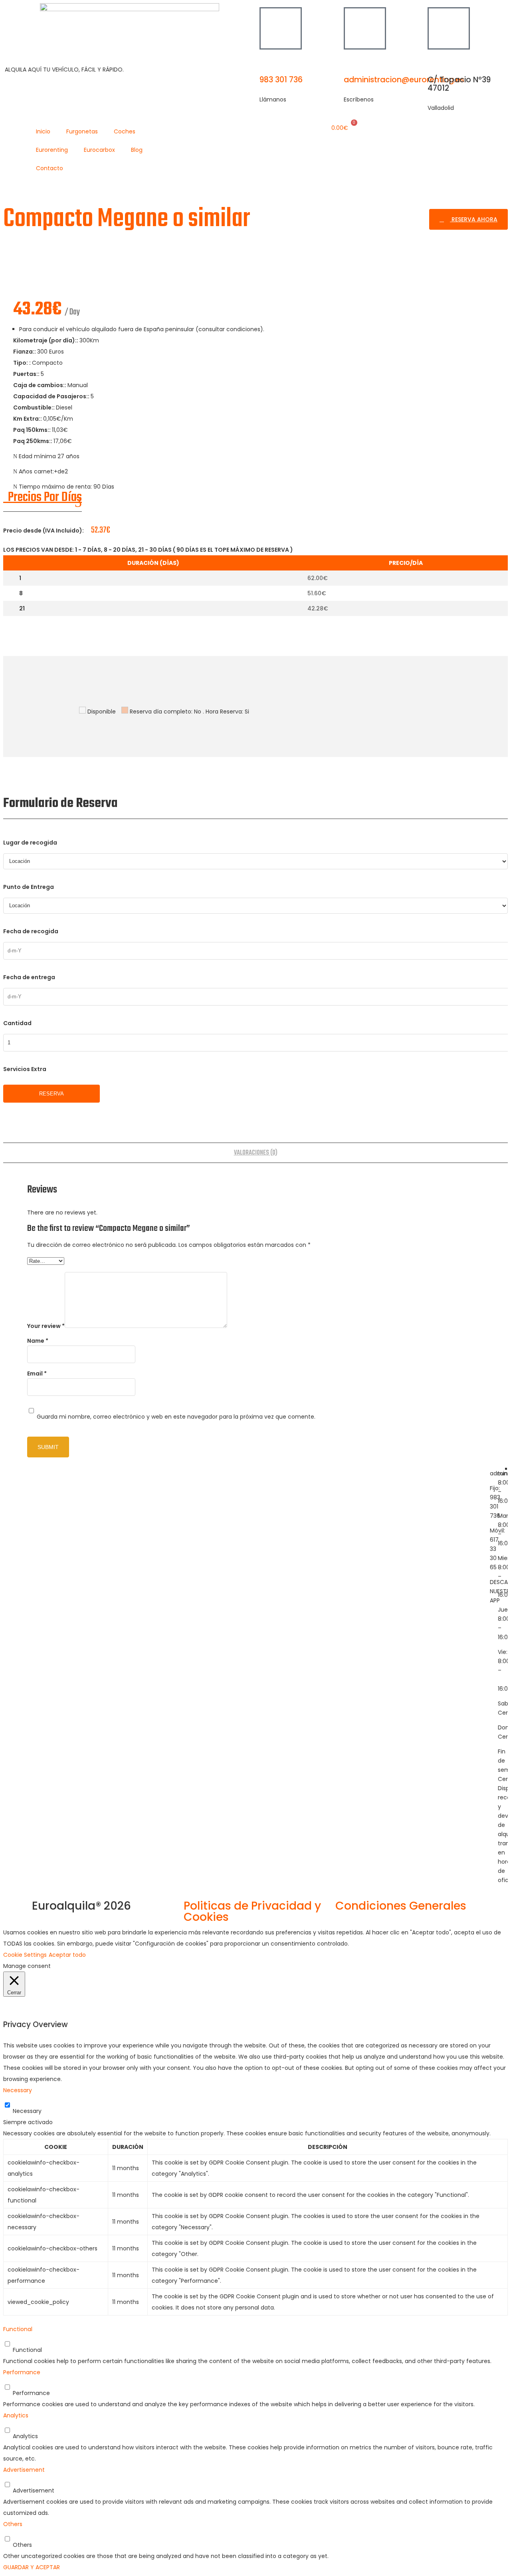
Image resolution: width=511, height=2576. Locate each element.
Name (38, 1341)
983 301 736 (281, 80)
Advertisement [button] (24, 2470)
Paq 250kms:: (33, 441)
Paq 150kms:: (33, 430)
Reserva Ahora (474, 219)
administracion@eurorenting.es (404, 80)
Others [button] (13, 2524)
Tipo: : (23, 363)
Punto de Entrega (29, 887)
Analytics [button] (16, 2415)
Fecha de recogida (31, 931)
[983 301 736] (281, 28)
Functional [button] (18, 2329)
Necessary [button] (18, 2090)
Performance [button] (22, 2372)
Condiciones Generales (401, 1906)
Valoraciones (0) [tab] (256, 1153)
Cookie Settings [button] (25, 1955)
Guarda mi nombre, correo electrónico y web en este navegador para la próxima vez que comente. (176, 1417)
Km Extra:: (28, 419)
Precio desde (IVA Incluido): (44, 531)
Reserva (51, 1094)
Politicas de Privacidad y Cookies (252, 1911)
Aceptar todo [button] (67, 1955)
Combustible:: (35, 407)
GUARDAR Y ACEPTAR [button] (32, 2567)
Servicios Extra (25, 1069)
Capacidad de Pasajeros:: (52, 396)
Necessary (27, 2111)
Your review (46, 1326)
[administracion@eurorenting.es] (365, 28)
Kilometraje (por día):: (46, 340)
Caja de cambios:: (40, 385)
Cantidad (17, 1023)
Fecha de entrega (29, 977)
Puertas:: (27, 374)
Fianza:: (25, 352)
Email (37, 1373)
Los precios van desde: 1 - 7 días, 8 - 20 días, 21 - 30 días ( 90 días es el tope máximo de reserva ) (148, 550)
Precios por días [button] (43, 498)
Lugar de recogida (30, 843)
